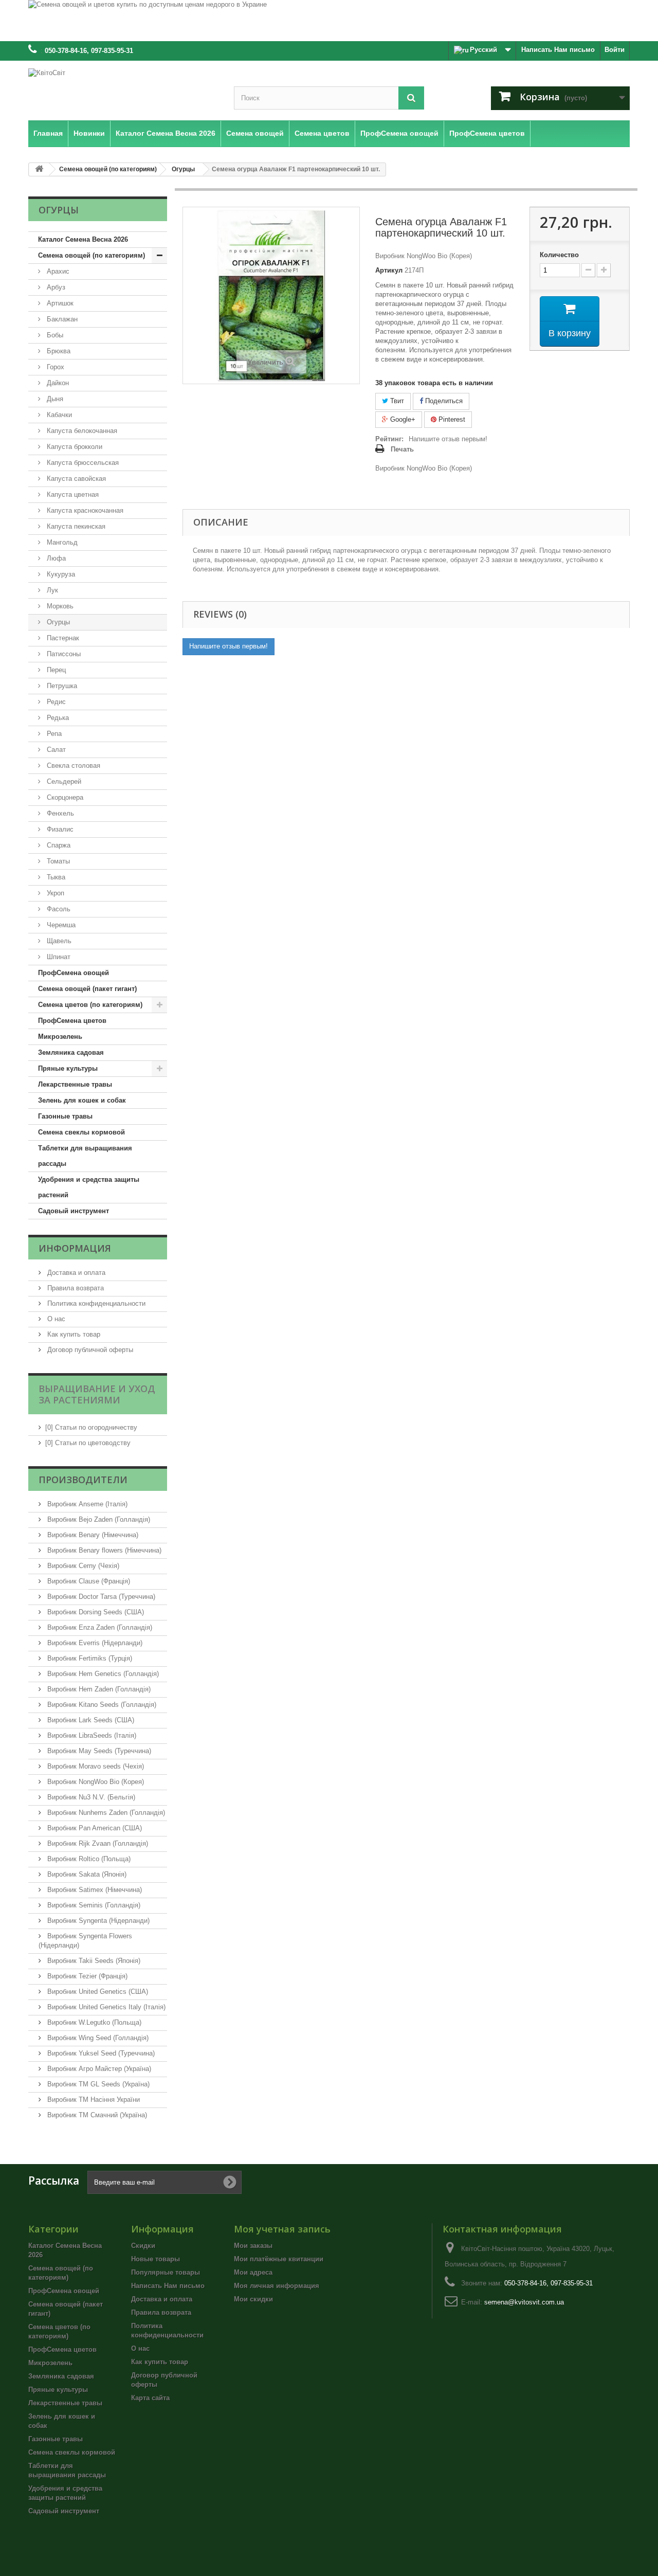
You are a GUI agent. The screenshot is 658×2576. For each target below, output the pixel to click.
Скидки (143, 2246)
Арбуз (55, 287)
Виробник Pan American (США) (94, 1828)
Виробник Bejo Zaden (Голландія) (98, 1519)
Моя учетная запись (282, 2229)
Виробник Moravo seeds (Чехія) (95, 1766)
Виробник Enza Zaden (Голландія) (99, 1627)
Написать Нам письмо (558, 50)
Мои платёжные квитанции (279, 2259)
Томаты (57, 861)
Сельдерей (63, 781)
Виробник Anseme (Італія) (86, 1504)
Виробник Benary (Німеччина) (92, 1535)
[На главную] (39, 169)
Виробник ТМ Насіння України (93, 2100)
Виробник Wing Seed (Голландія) (97, 2038)
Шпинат (58, 957)
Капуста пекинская (75, 526)
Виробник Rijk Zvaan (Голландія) (97, 1843)
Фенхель (59, 813)
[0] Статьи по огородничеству (91, 1427)
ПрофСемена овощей (74, 973)
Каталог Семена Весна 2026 (83, 239)
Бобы (54, 335)
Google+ (402, 419)
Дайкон (57, 383)
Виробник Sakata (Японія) (86, 1874)
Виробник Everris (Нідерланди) (94, 1643)
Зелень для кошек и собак (82, 1100)
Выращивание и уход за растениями (97, 1394)
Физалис (59, 829)
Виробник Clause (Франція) (88, 1581)
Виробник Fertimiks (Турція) (89, 1658)
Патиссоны (63, 654)
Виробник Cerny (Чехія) (82, 1566)
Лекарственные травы (75, 1084)
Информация (75, 1248)
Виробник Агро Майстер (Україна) (98, 2069)
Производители (83, 1480)
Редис (55, 702)
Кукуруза (60, 574)
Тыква (55, 877)
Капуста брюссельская (82, 463)
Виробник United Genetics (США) (97, 1992)
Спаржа (58, 845)
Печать (402, 449)
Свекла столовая (72, 765)
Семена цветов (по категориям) (90, 1005)
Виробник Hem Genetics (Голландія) (102, 1674)
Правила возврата (75, 1288)
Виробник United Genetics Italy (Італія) (105, 2007)
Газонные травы (65, 1116)
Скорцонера (64, 797)
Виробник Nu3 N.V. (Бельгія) (90, 1797)
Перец (55, 670)
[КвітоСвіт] (123, 88)
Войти (615, 50)
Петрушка (61, 686)
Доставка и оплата (75, 1273)
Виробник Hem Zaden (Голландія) (98, 1689)
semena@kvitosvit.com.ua (524, 2302)
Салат (55, 750)
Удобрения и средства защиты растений (89, 1187)
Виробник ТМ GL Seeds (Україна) (97, 2084)
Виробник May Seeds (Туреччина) (98, 1751)
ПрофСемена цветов (72, 1021)
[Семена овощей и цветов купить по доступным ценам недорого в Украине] (329, 21)
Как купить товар (73, 1334)
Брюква (58, 351)
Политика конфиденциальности (95, 1303)
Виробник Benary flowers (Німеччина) (103, 1550)
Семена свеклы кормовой (81, 1132)
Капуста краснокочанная (84, 510)
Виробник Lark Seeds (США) (90, 1720)
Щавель (58, 941)
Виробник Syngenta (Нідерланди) (97, 1921)
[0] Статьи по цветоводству (88, 1443)
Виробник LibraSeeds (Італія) (91, 1735)
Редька (57, 718)
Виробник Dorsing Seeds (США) (95, 1612)
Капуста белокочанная (81, 431)
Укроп (54, 893)
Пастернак (62, 638)
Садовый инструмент (74, 1211)
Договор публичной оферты (89, 1350)
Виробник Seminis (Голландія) (93, 1905)
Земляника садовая (71, 1052)
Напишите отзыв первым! (448, 439)
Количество (559, 255)
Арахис (57, 271)
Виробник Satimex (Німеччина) (94, 1890)
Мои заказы (253, 2246)
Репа (53, 734)
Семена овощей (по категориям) (92, 255)
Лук (51, 590)
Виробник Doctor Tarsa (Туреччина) (100, 1597)
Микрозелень (60, 1037)
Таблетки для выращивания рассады (85, 1156)
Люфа (55, 558)
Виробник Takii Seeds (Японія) (93, 1961)
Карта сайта (150, 2398)
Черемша (60, 925)
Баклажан (61, 319)
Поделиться (443, 401)
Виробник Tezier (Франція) (86, 1976)
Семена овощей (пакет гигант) (87, 989)
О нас (55, 1319)
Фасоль (58, 909)
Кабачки (58, 415)
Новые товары (156, 2259)
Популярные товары (166, 2272)
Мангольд (61, 542)
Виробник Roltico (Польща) (88, 1859)
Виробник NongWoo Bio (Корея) (95, 1782)
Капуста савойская (75, 479)
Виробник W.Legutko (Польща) (93, 2022)
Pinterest (451, 419)
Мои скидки (253, 2299)
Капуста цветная (72, 494)
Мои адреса (253, 2272)
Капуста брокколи (74, 447)
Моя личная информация (277, 2286)
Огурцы (57, 622)
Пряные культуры (68, 1068)
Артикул (389, 270)
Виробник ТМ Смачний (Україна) (96, 2115)
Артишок (59, 303)
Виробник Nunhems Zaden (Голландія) (105, 1813)
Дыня (54, 399)
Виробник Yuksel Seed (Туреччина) (100, 2053)
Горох (54, 367)
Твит (396, 401)
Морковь (59, 606)
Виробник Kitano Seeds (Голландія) (101, 1705)
